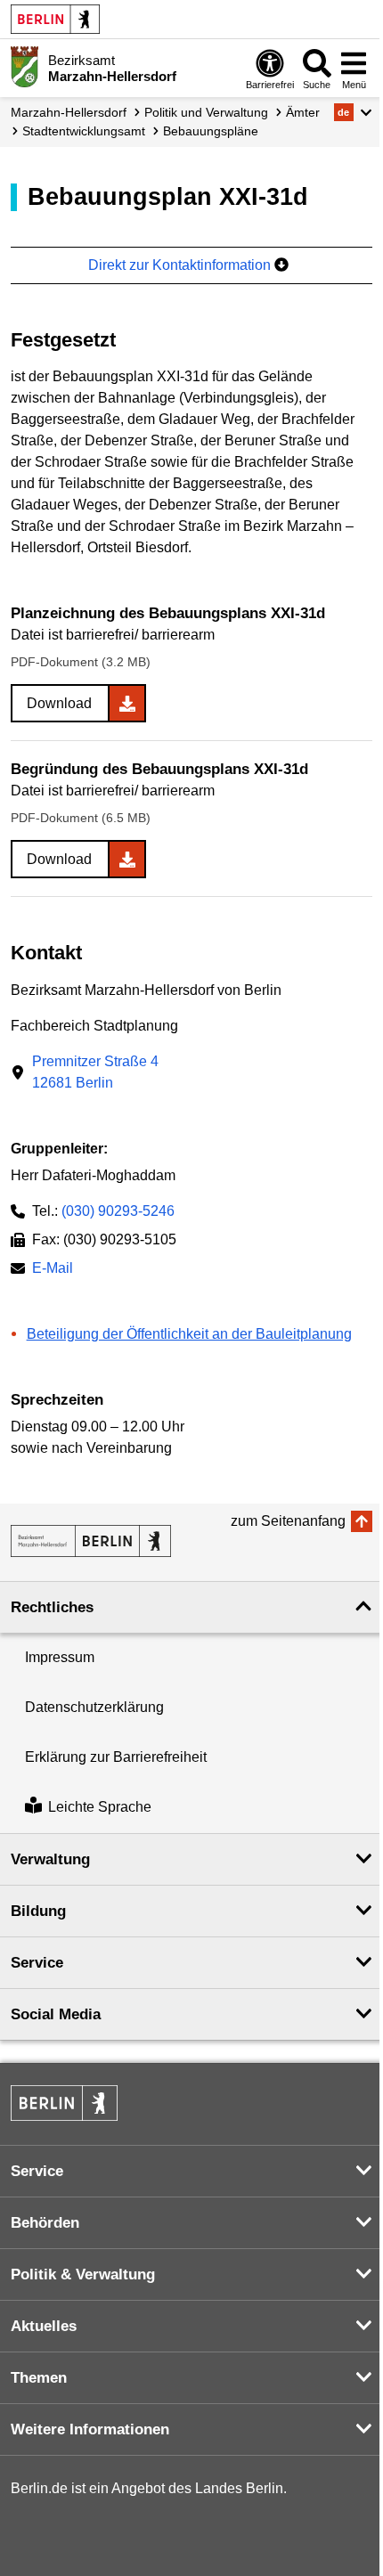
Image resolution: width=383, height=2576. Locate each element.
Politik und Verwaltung (206, 112)
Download (59, 703)
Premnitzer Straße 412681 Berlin (95, 1072)
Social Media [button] (56, 2014)
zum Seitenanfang (288, 1521)
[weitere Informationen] (24, 67)
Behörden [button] (45, 2223)
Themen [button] (39, 2378)
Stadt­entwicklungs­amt (84, 131)
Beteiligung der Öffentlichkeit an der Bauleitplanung (189, 1334)
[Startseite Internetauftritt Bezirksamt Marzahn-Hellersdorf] (91, 1541)
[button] (353, 112)
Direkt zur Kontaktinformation (181, 265)
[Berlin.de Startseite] (55, 19)
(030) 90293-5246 (118, 1211)
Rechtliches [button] (52, 1607)
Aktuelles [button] (44, 2326)
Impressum (60, 1657)
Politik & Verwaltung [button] (83, 2274)
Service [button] (37, 1963)
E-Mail (53, 1270)
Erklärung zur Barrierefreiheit (116, 1757)
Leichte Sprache (100, 1808)
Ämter (303, 112)
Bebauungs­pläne (211, 131)
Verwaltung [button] (50, 1859)
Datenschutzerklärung (94, 1707)
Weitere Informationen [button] (90, 2429)
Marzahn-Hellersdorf (69, 112)
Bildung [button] (38, 1911)
